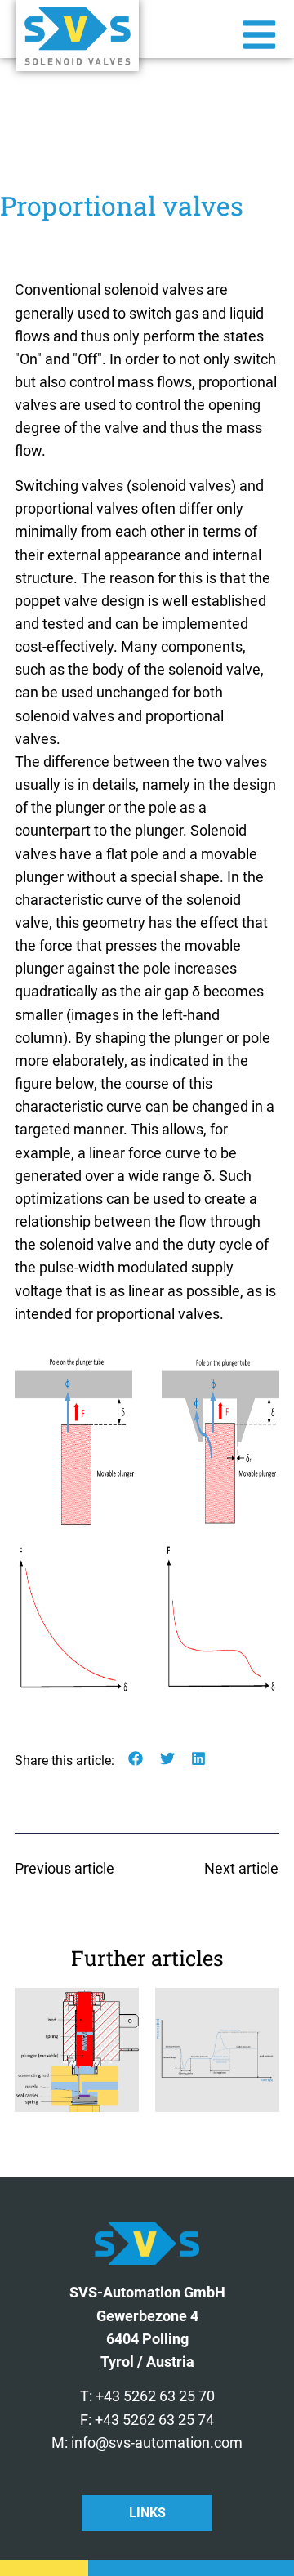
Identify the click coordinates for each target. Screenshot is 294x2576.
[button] (136, 1759)
